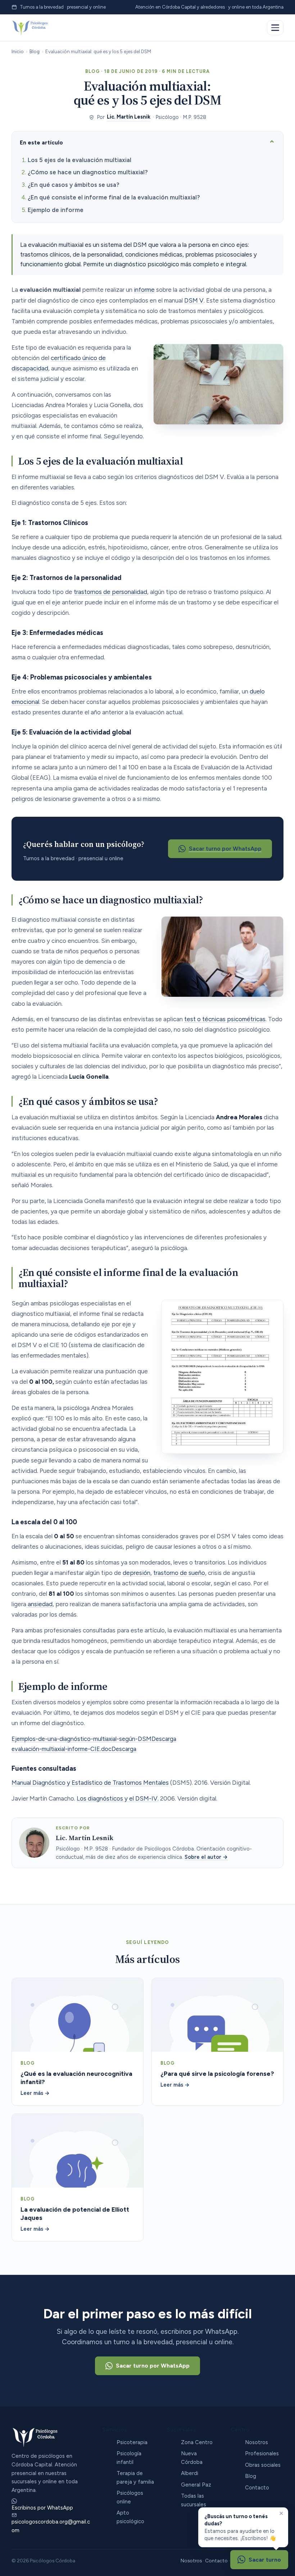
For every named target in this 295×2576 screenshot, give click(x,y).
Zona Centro (197, 2442)
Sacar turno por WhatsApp (225, 849)
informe (144, 290)
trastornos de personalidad (110, 592)
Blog (35, 51)
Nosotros (257, 2442)
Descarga (164, 1739)
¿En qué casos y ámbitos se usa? (74, 185)
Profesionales (262, 2453)
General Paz (196, 2485)
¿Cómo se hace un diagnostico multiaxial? (88, 172)
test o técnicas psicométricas (225, 1019)
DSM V (194, 300)
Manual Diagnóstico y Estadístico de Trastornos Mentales (90, 1783)
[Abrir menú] (275, 28)
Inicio (18, 51)
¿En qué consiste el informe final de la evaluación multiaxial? (114, 197)
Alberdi (190, 2473)
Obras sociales (263, 2465)
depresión (137, 1573)
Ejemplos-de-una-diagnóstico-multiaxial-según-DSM (81, 1739)
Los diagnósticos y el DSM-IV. (118, 1798)
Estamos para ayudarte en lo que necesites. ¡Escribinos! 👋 (240, 2527)
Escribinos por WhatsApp (42, 2508)
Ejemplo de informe (56, 210)
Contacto (257, 2488)
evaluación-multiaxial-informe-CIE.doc (62, 1749)
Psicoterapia (132, 2442)
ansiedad (39, 1604)
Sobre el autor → (206, 1857)
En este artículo (41, 142)
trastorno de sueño (179, 1573)
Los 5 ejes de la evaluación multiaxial (80, 160)
